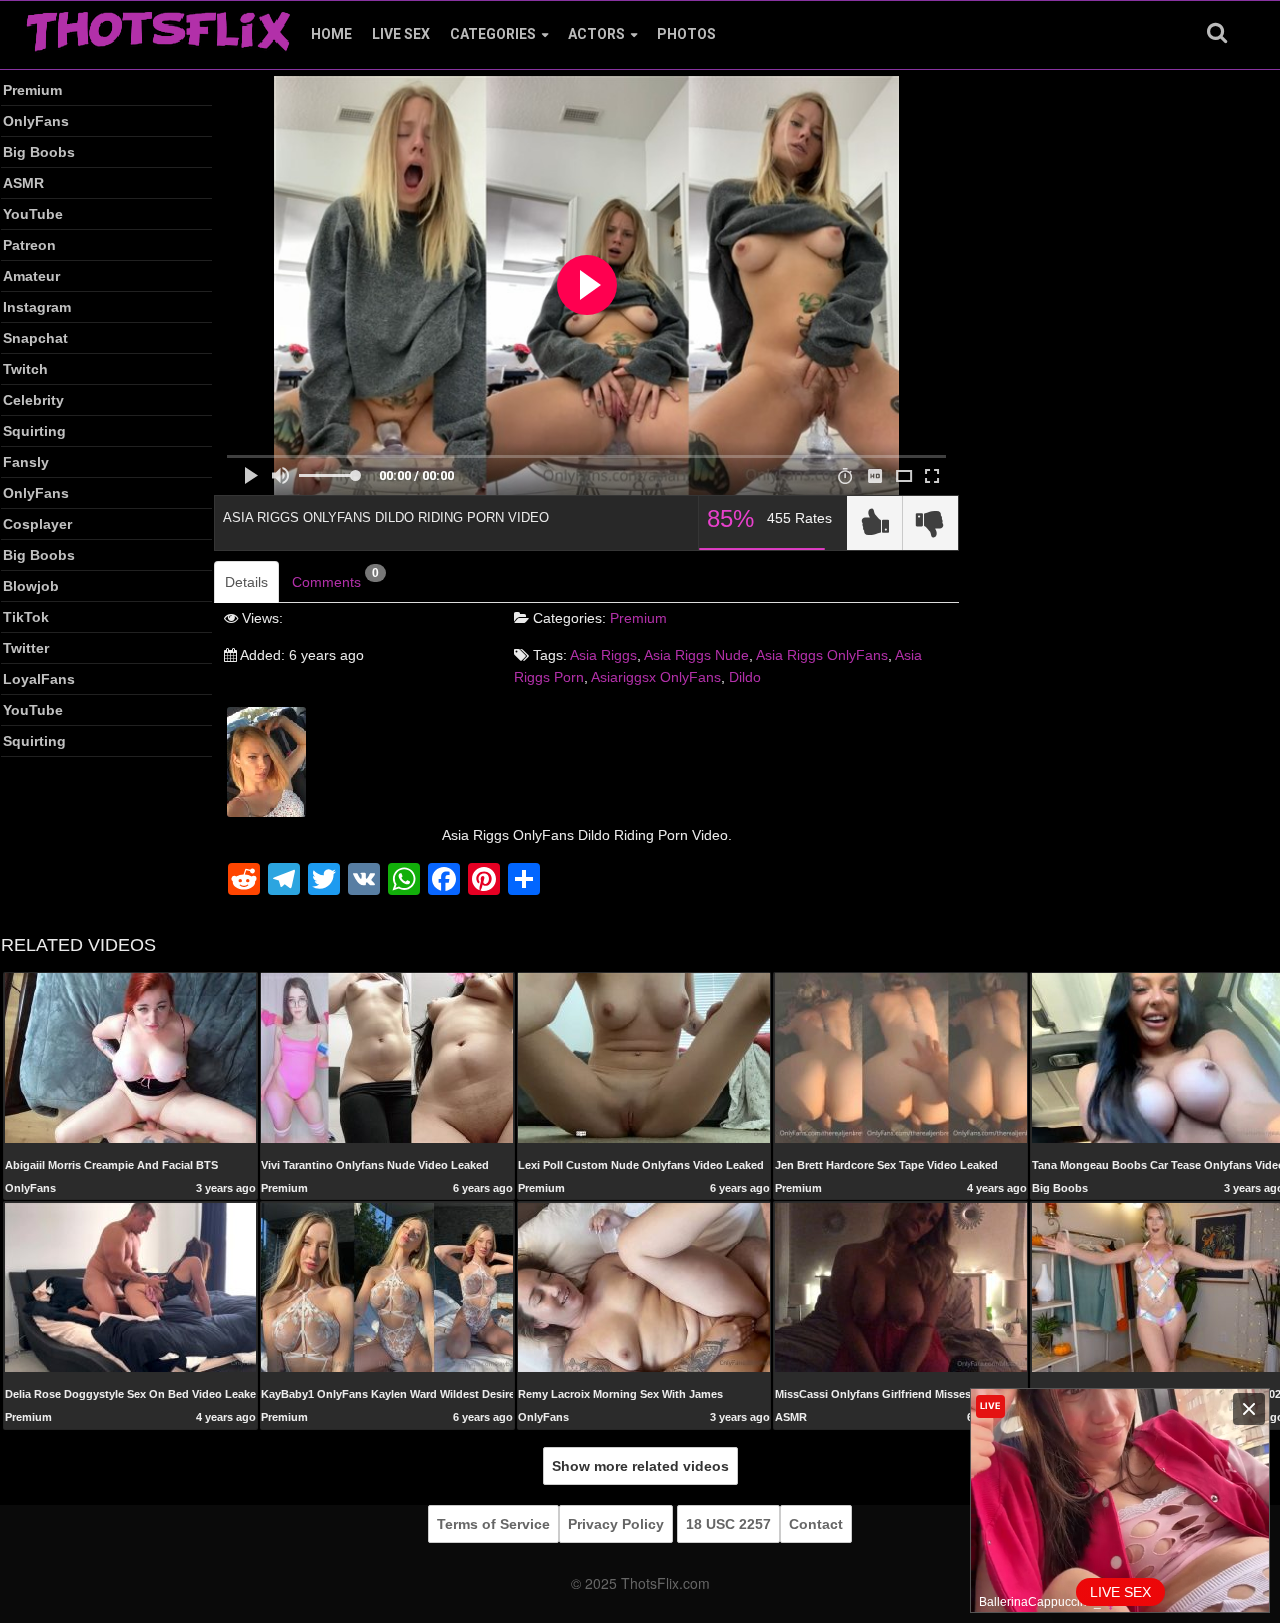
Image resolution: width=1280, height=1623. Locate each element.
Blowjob (31, 586)
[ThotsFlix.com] (158, 26)
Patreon (29, 245)
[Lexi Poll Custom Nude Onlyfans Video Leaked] (644, 1057)
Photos (686, 34)
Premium (32, 90)
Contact (816, 1524)
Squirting (34, 431)
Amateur (31, 276)
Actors (596, 34)
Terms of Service (493, 1524)
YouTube (33, 214)
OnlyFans (36, 121)
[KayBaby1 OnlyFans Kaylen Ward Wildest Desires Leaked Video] (387, 1286)
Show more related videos (640, 1466)
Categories (493, 34)
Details (246, 582)
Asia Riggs (603, 655)
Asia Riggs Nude (696, 655)
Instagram (37, 307)
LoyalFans (39, 679)
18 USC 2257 (728, 1524)
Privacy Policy (616, 1524)
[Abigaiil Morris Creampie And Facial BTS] (131, 1057)
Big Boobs (39, 152)
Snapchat (35, 338)
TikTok (26, 617)
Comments (335, 578)
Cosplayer (37, 524)
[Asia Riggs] (266, 761)
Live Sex (401, 34)
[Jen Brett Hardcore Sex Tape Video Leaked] (901, 1057)
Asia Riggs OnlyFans (822, 655)
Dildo (745, 677)
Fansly (26, 462)
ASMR (23, 183)
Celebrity (33, 400)
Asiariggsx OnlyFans (656, 677)
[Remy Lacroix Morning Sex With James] (644, 1286)
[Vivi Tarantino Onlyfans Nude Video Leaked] (387, 1057)
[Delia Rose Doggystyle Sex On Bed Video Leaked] (131, 1286)
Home (331, 34)
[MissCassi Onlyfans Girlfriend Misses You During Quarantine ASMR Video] (901, 1286)
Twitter (26, 648)
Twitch (25, 369)
